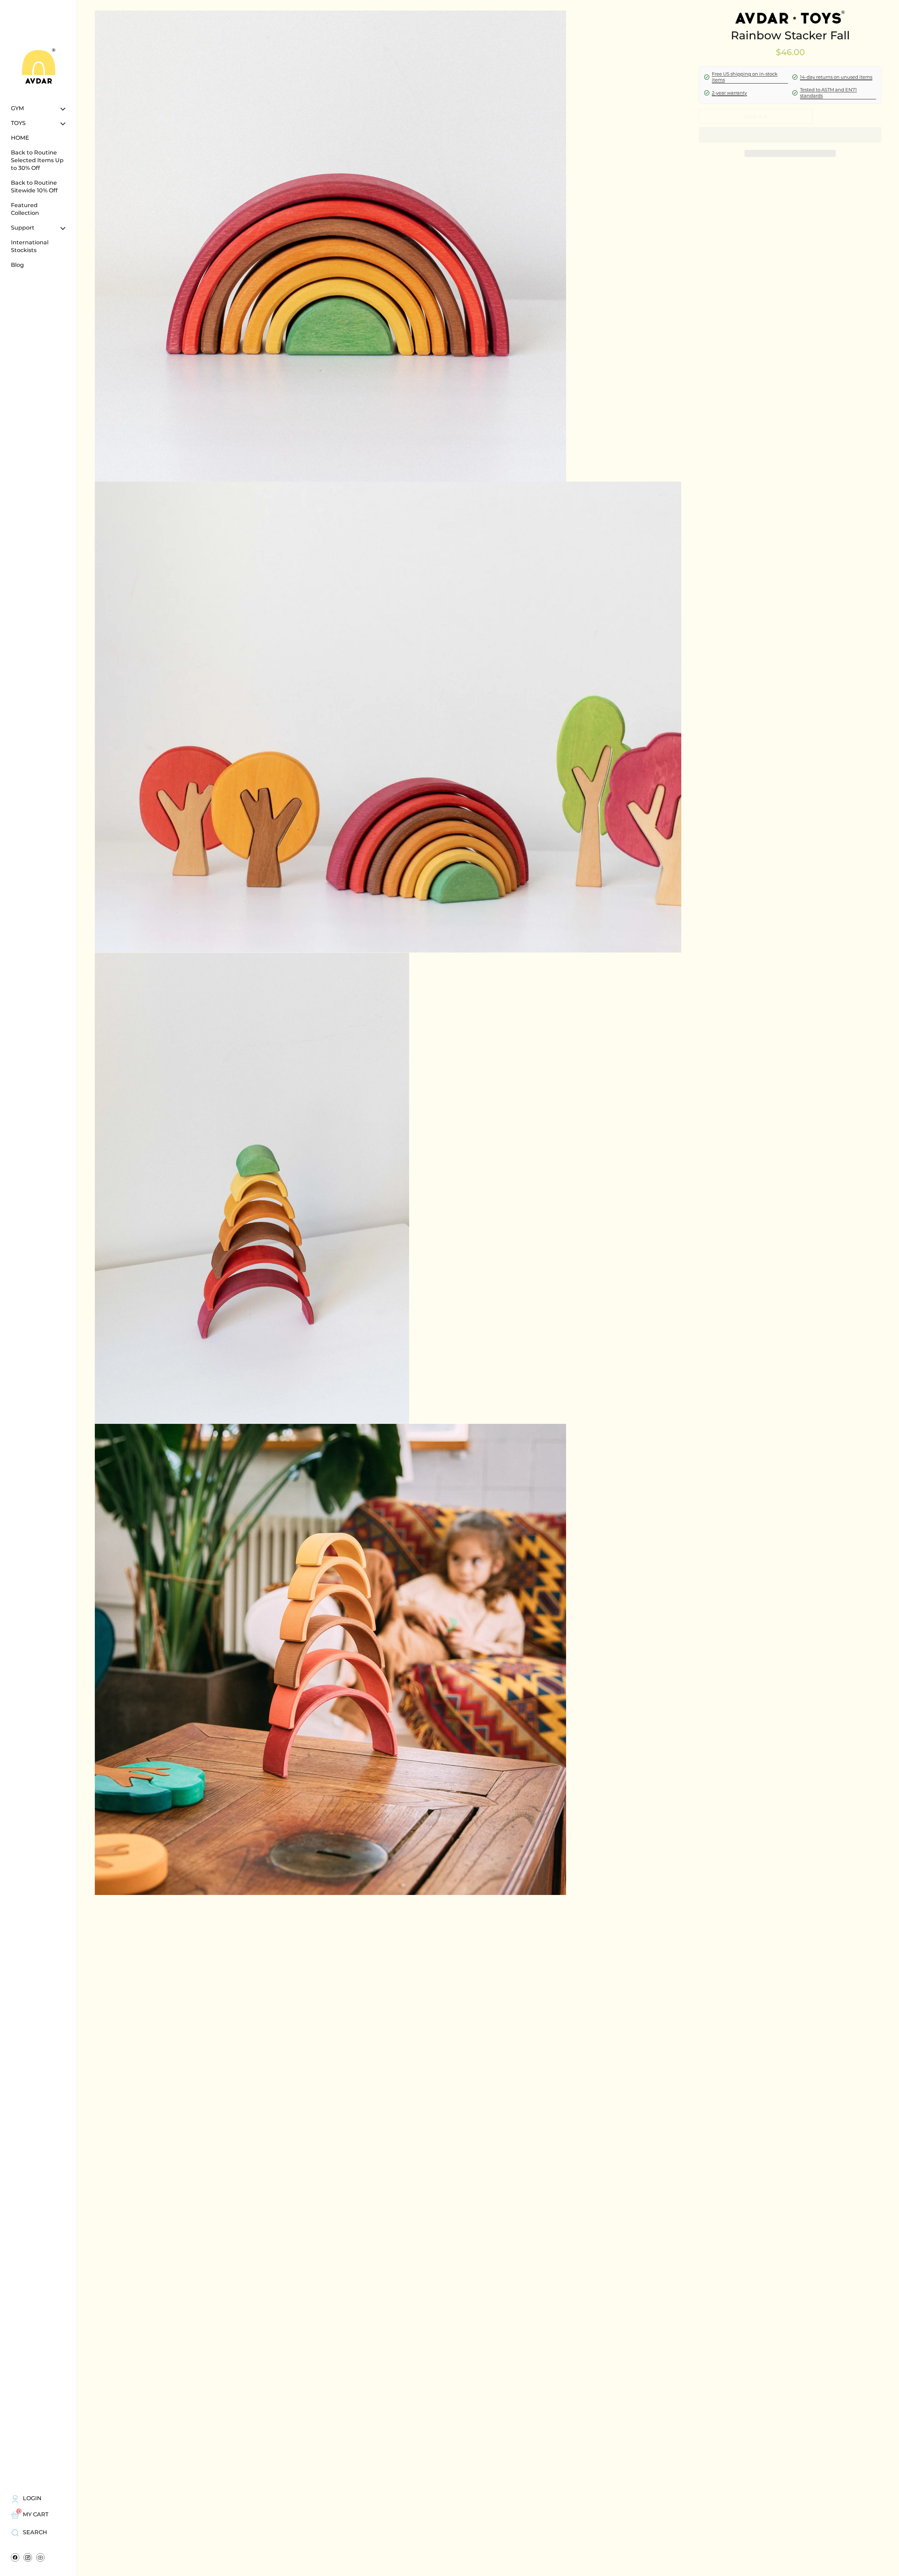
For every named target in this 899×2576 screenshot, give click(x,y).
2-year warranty (729, 93)
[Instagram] (28, 2559)
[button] (790, 153)
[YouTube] (40, 2559)
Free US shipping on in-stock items (745, 77)
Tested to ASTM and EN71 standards (828, 93)
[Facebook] (15, 2559)
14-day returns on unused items (836, 77)
